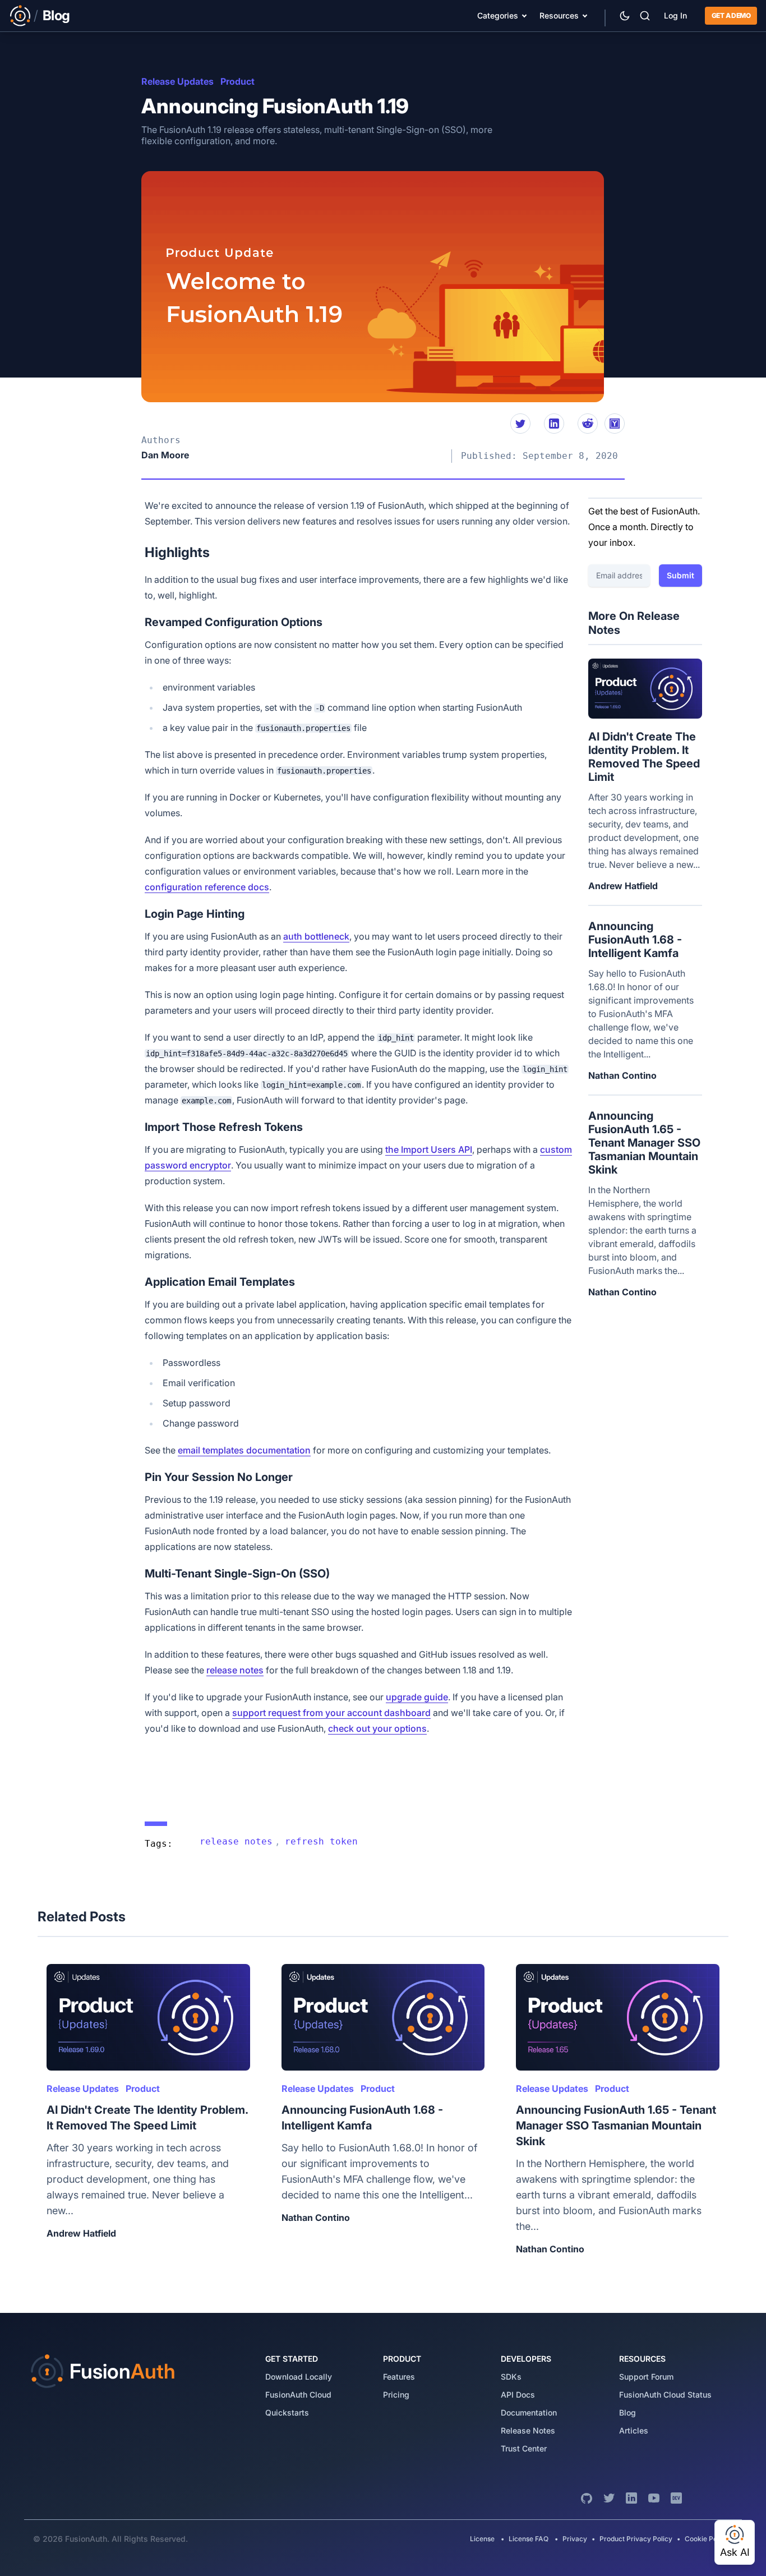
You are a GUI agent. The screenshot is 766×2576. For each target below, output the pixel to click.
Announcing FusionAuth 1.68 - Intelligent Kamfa (635, 940)
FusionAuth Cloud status (665, 2395)
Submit (680, 575)
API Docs (518, 2395)
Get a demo (731, 15)
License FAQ (529, 2539)
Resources (559, 15)
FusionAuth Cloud (298, 2395)
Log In (675, 15)
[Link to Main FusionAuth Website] (20, 16)
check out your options (377, 1728)
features (399, 2377)
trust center (524, 2448)
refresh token (321, 1841)
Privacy (575, 2539)
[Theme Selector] (625, 16)
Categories (498, 15)
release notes (235, 1670)
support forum (646, 2377)
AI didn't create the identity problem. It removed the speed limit (644, 757)
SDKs (511, 2377)
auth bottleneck (316, 936)
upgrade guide (417, 1697)
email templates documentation (244, 1450)
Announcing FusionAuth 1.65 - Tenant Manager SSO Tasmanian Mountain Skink (644, 1143)
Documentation (529, 2412)
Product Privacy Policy (636, 2539)
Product (237, 81)
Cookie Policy (707, 2539)
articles (634, 2430)
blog (627, 2412)
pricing (396, 2395)
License (483, 2539)
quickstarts (287, 2412)
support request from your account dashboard (331, 1713)
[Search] (645, 16)
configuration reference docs (207, 887)
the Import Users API (429, 1149)
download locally (299, 2377)
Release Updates (177, 81)
